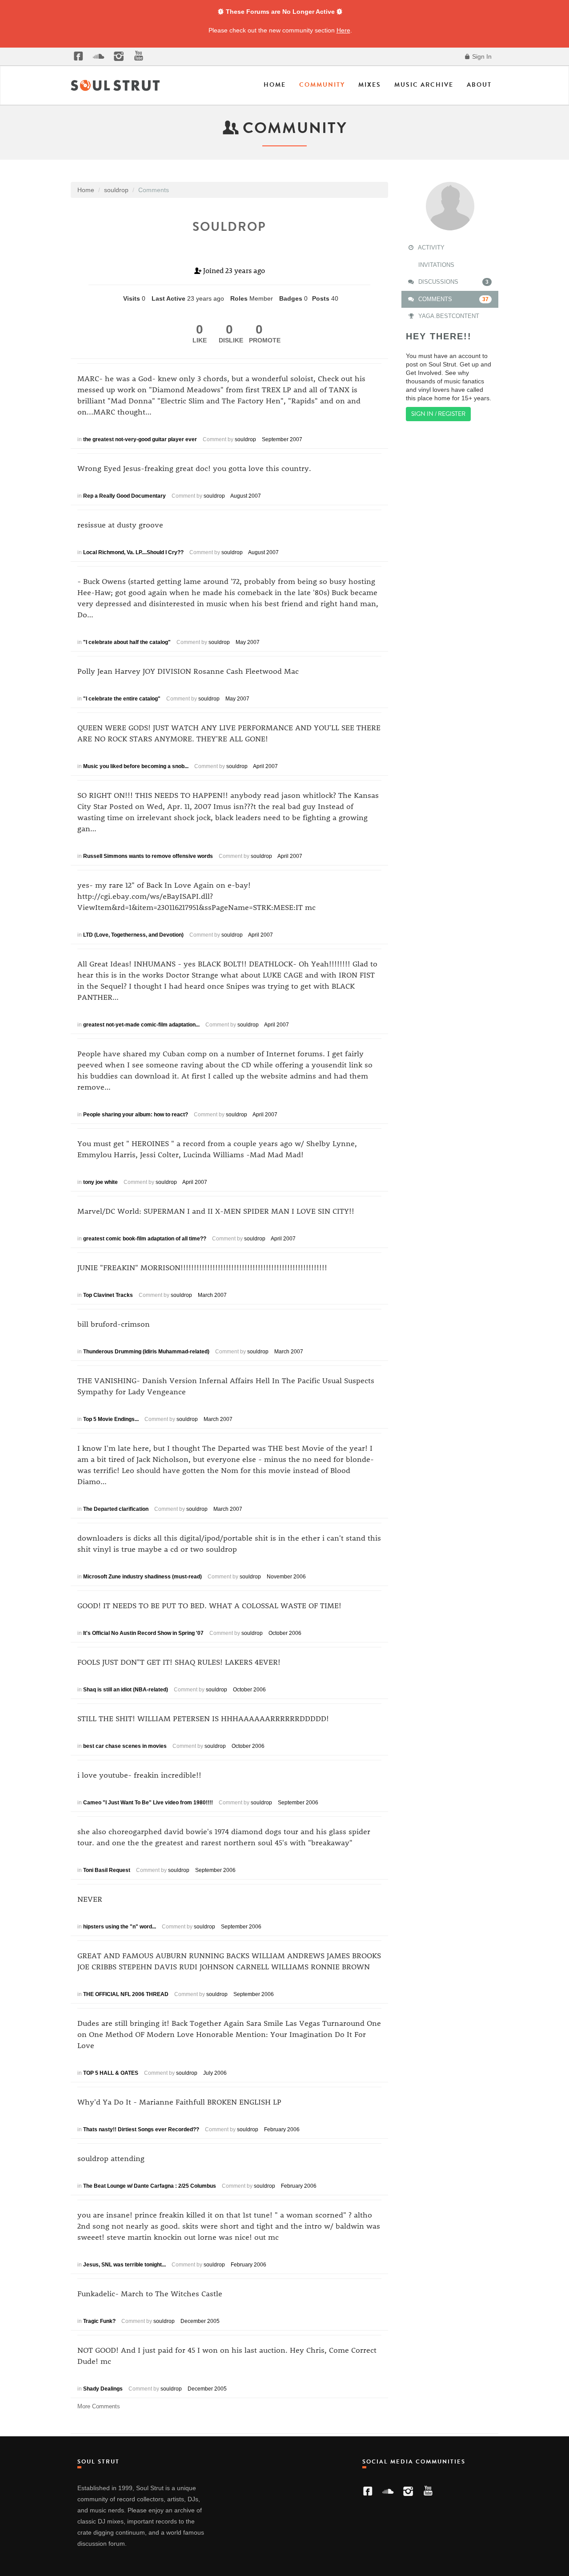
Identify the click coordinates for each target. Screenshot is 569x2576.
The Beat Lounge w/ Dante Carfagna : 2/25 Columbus (150, 2186)
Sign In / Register (438, 414)
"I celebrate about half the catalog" (127, 642)
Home (275, 85)
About (479, 85)
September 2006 (298, 1803)
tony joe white (100, 1182)
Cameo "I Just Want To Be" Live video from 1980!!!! (148, 1803)
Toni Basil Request (107, 1870)
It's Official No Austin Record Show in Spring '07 (143, 1633)
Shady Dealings (103, 2389)
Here (343, 30)
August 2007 (246, 496)
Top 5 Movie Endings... (111, 1419)
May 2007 (248, 642)
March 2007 (212, 1295)
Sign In (481, 56)
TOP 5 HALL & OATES (111, 2073)
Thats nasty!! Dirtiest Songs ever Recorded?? (141, 2129)
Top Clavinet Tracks (108, 1295)
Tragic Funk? (99, 2321)
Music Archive (424, 85)
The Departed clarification (116, 1509)
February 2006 (282, 2129)
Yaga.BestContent (448, 316)
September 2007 (282, 439)
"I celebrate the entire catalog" (122, 699)
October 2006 (285, 1633)
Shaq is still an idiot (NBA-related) (126, 1690)
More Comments (99, 2406)
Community (322, 85)
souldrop (245, 439)
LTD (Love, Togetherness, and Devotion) (133, 935)
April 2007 (265, 766)
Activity (431, 248)
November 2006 (286, 1577)
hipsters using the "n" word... (120, 1927)
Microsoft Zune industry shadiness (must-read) (142, 1577)
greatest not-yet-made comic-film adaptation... (141, 1025)
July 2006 (215, 2073)
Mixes (370, 85)
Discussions (453, 282)
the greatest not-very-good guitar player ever (140, 439)
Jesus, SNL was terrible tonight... (124, 2265)
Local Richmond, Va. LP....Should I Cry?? (133, 552)
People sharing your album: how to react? (136, 1115)
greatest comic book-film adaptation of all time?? (145, 1239)
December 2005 (200, 2321)
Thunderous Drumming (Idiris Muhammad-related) (146, 1352)
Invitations (435, 265)
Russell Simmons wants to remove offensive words (148, 856)
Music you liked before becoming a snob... (136, 766)
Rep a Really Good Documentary (124, 496)
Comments (453, 299)
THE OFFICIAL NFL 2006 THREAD (126, 1994)
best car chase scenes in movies (125, 1746)
